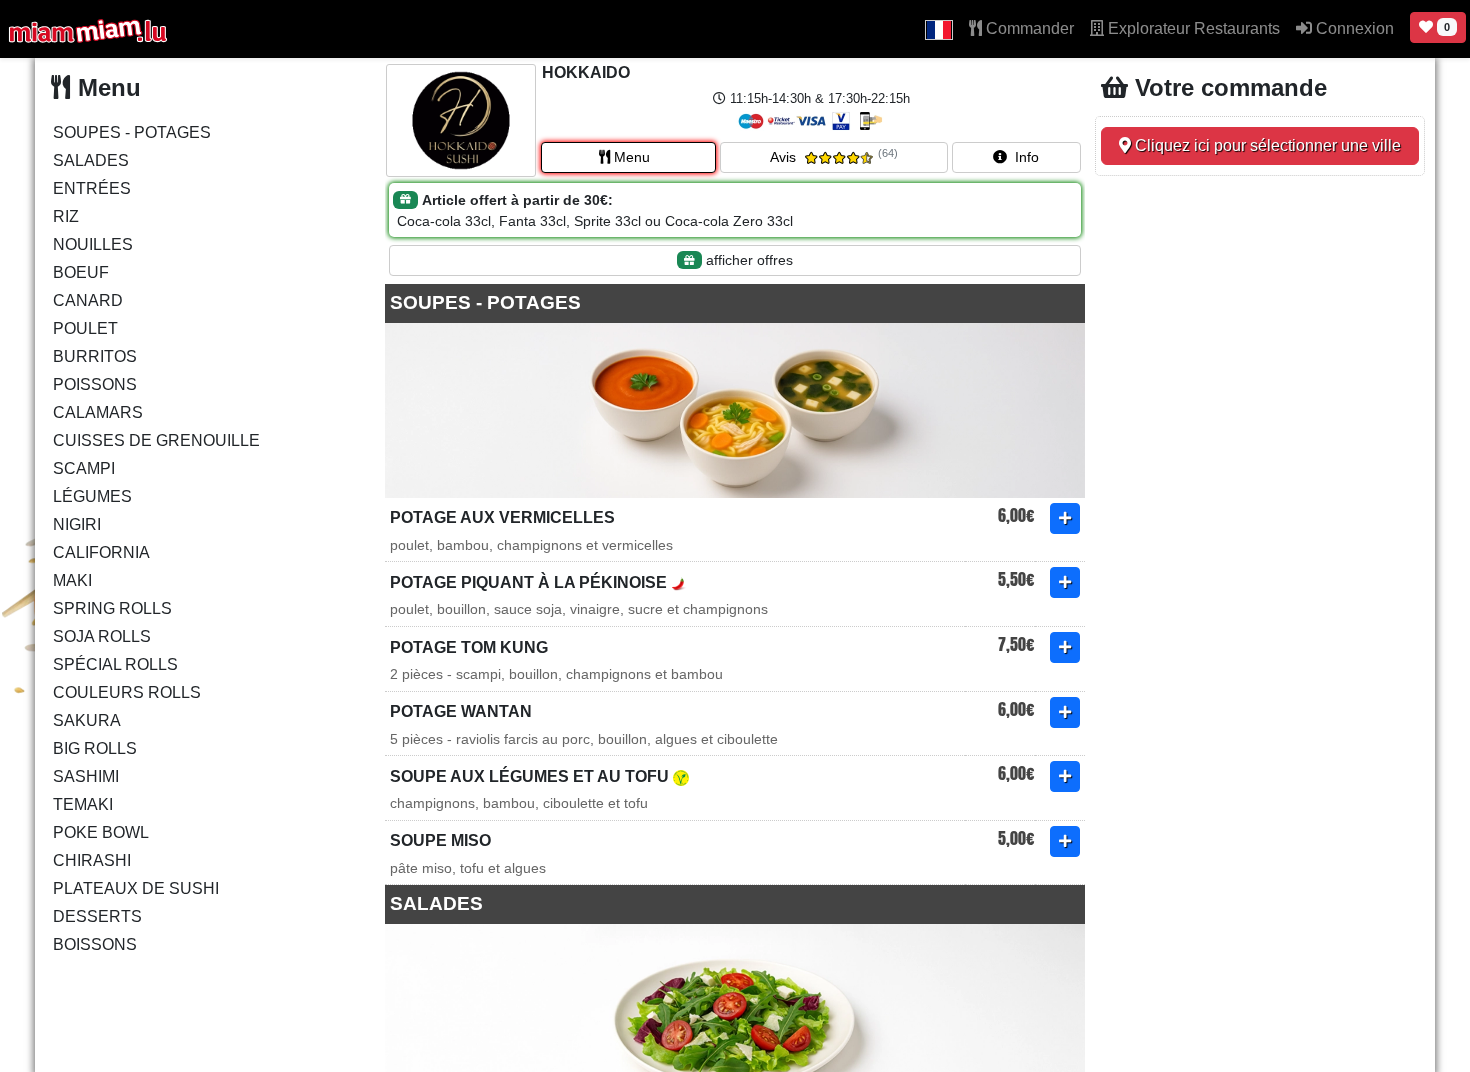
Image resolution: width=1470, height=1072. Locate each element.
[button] (939, 29)
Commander (1028, 28)
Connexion (1353, 28)
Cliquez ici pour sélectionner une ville (1266, 145)
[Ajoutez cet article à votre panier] (1065, 518)
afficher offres (747, 260)
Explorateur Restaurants (1192, 28)
